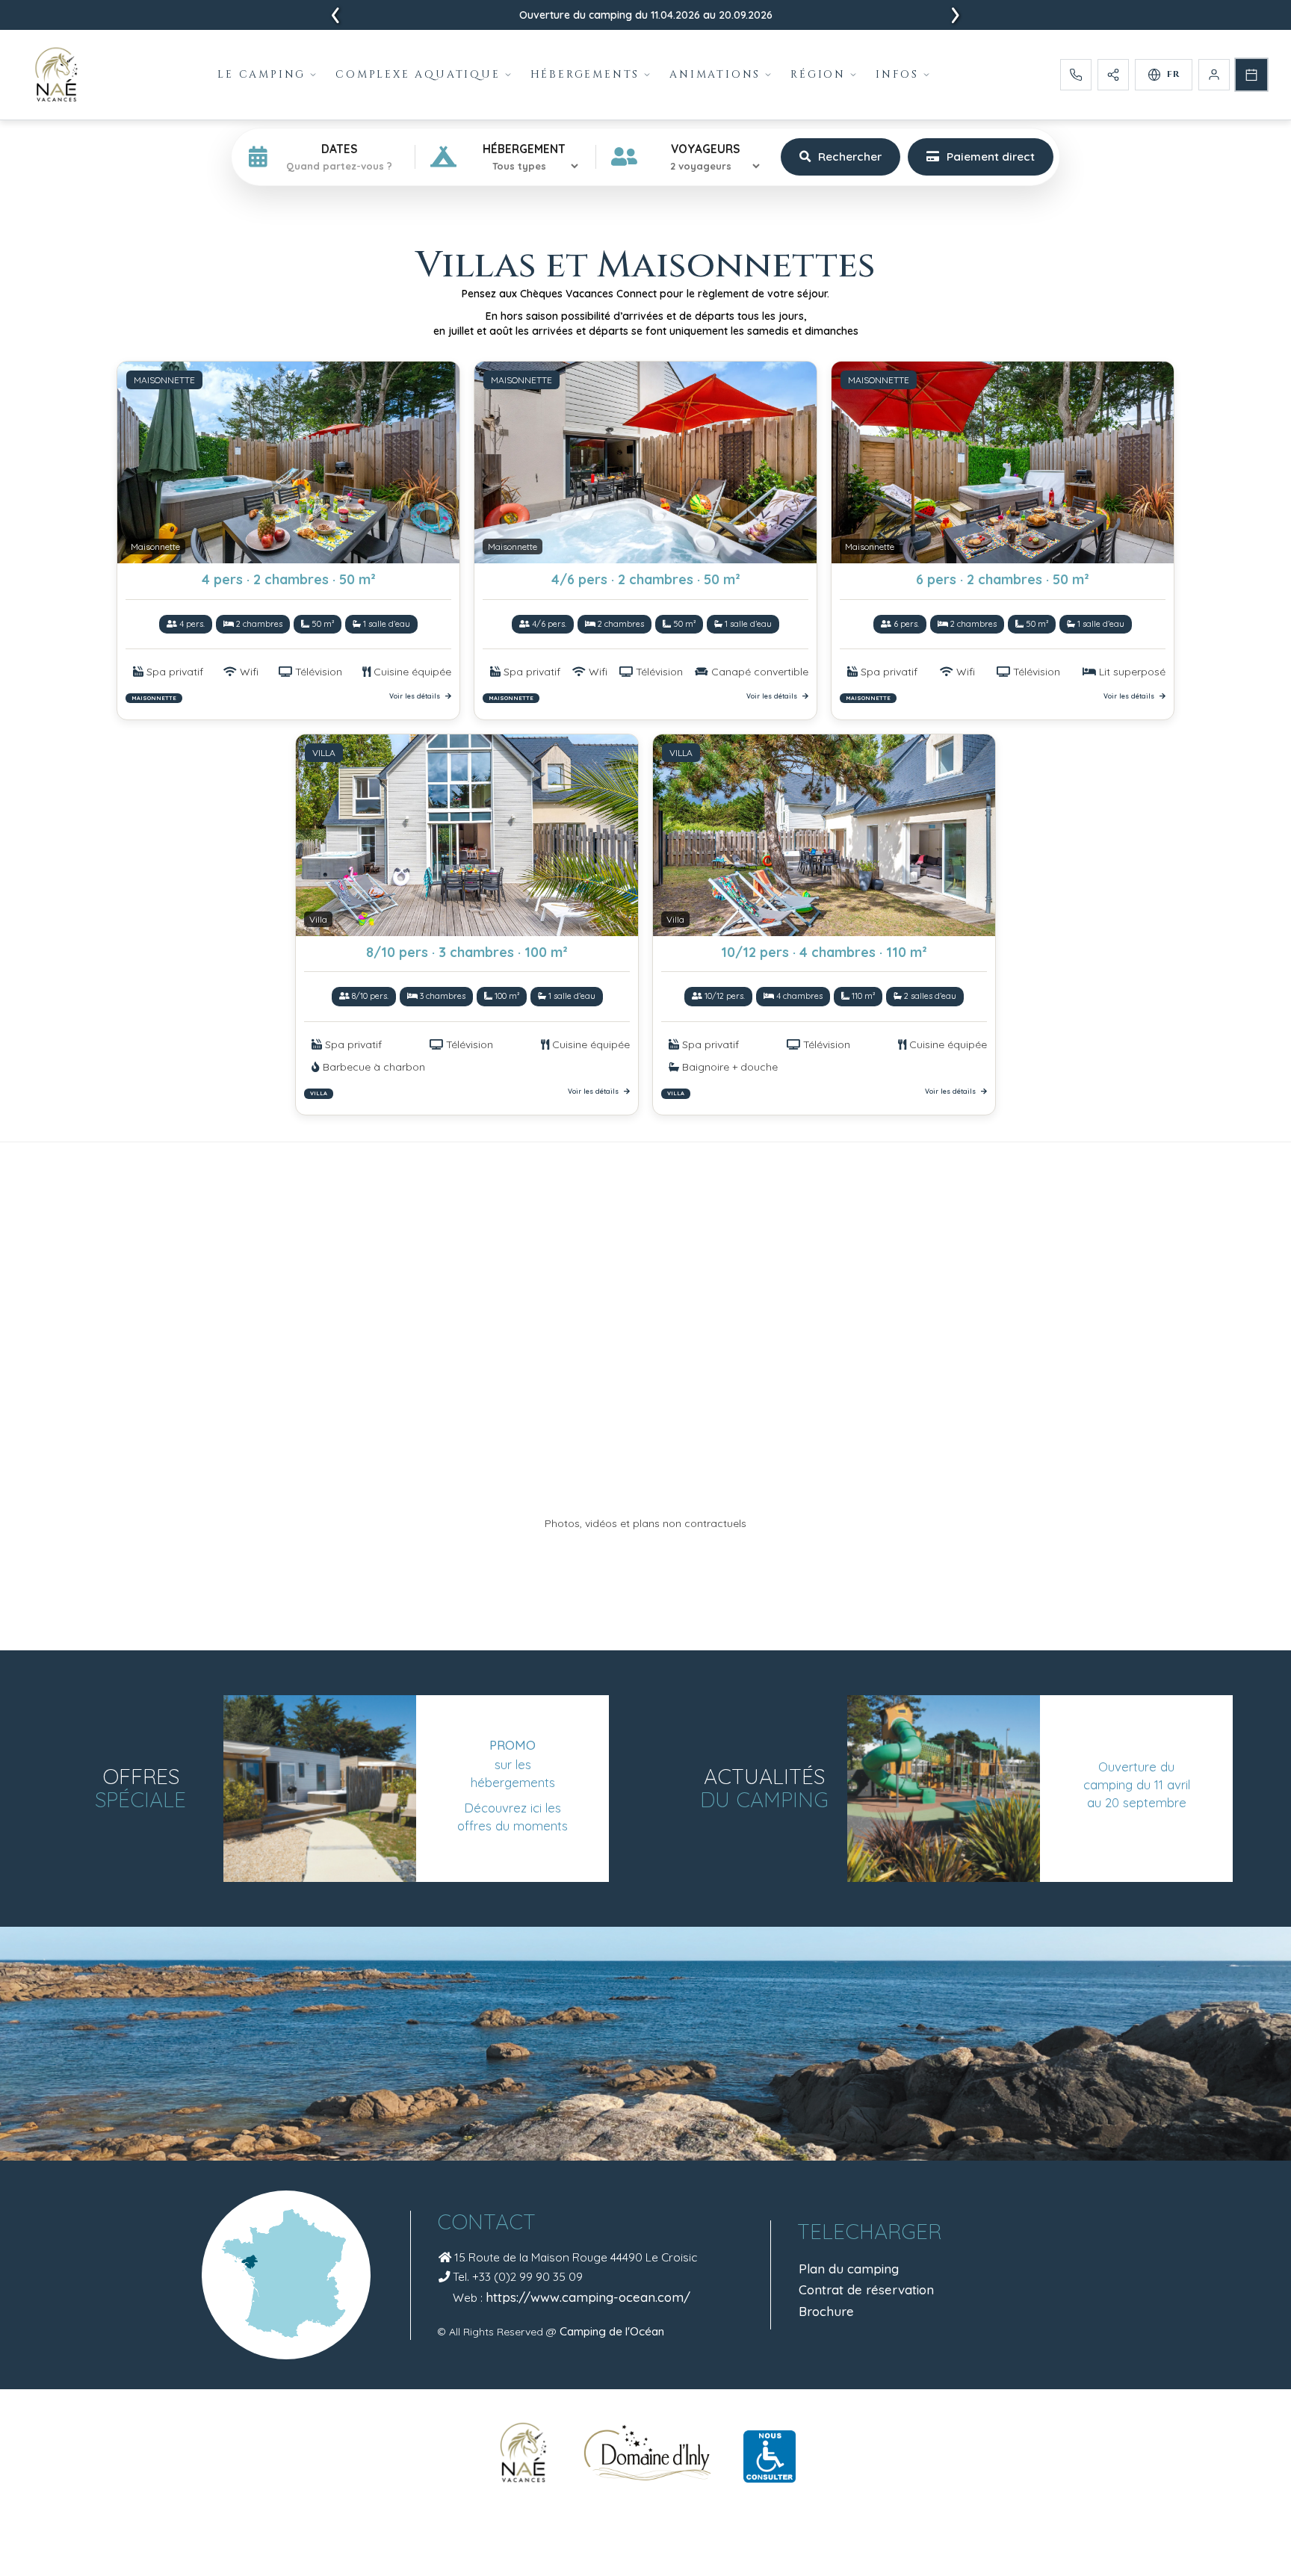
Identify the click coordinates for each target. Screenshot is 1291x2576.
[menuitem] (267, 75)
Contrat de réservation (866, 2289)
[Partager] (1113, 75)
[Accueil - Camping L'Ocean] (56, 75)
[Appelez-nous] (1076, 75)
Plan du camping (849, 2269)
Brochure (826, 2311)
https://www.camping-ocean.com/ (588, 2297)
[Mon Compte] (1214, 75)
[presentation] (335, 16)
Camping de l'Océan (612, 2331)
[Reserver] (1251, 75)
